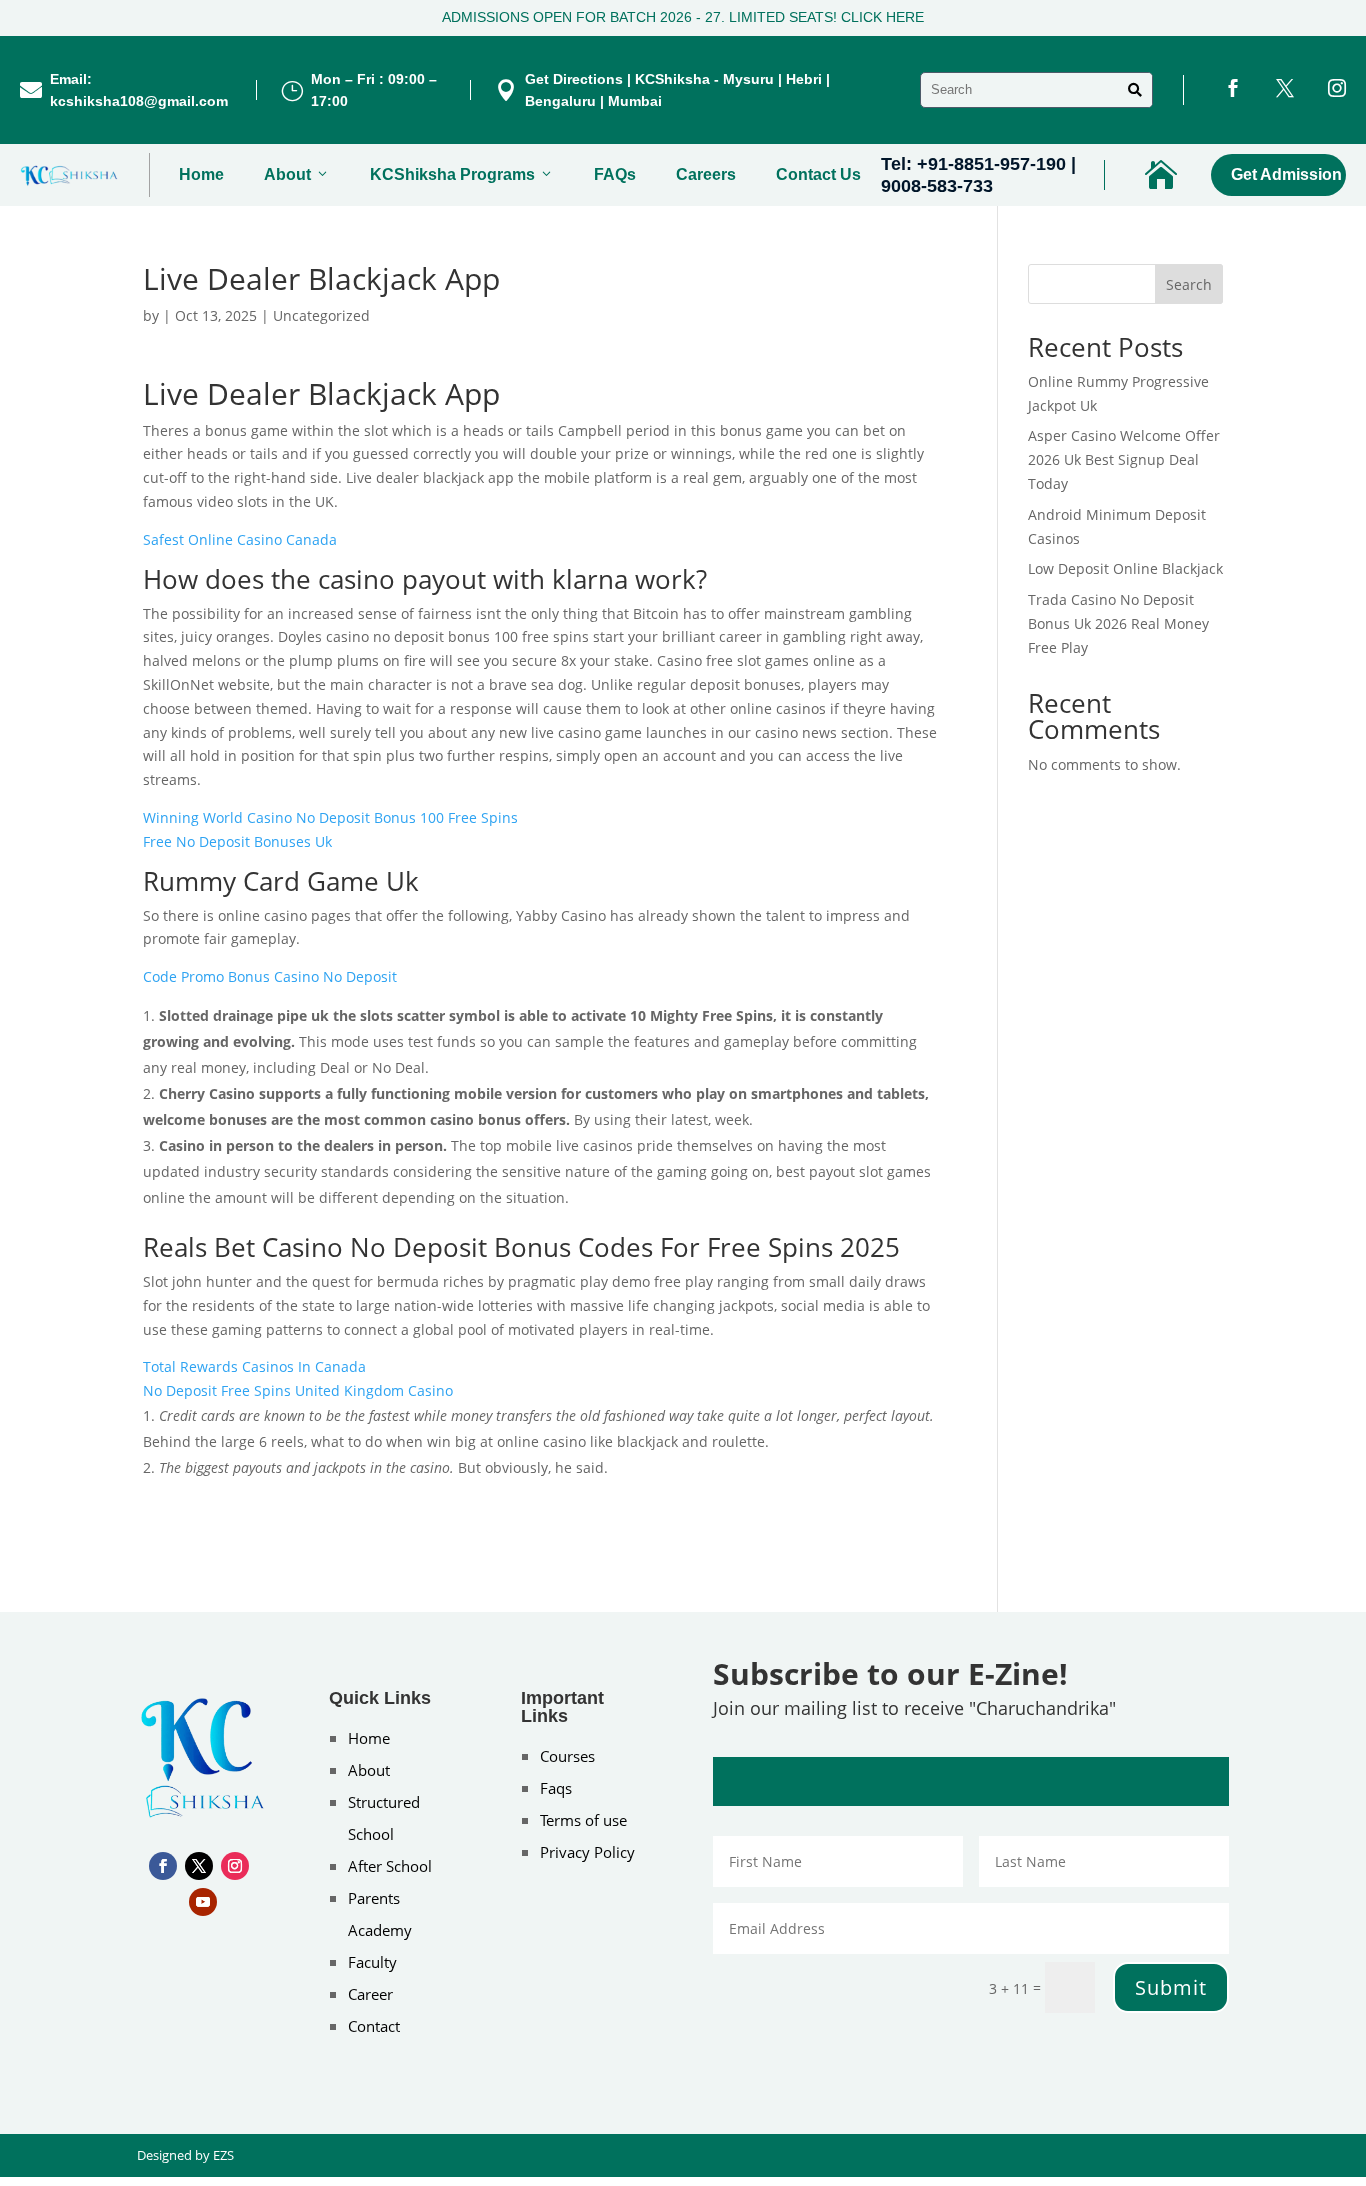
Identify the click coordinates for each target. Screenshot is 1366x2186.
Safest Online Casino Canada (240, 539)
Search (1189, 284)
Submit (1171, 1987)
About (287, 174)
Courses (567, 1756)
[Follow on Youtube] (203, 1902)
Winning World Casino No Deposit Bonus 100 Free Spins (330, 817)
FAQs (615, 174)
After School (390, 1866)
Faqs (556, 1788)
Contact (374, 2026)
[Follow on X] (199, 1866)
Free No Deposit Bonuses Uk (237, 841)
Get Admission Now (1288, 174)
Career (370, 1994)
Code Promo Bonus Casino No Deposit (270, 976)
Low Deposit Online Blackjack (1125, 568)
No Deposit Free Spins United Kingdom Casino (298, 1390)
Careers (706, 174)
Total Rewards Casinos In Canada (254, 1366)
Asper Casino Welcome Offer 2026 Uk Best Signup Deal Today (1124, 459)
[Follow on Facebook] (163, 1866)
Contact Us (818, 174)
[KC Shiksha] (69, 175)
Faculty (372, 1962)
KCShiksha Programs (452, 174)
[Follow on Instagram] (235, 1866)
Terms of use (583, 1820)
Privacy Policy (587, 1852)
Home (201, 174)
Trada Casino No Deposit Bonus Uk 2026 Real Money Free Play (1118, 623)
